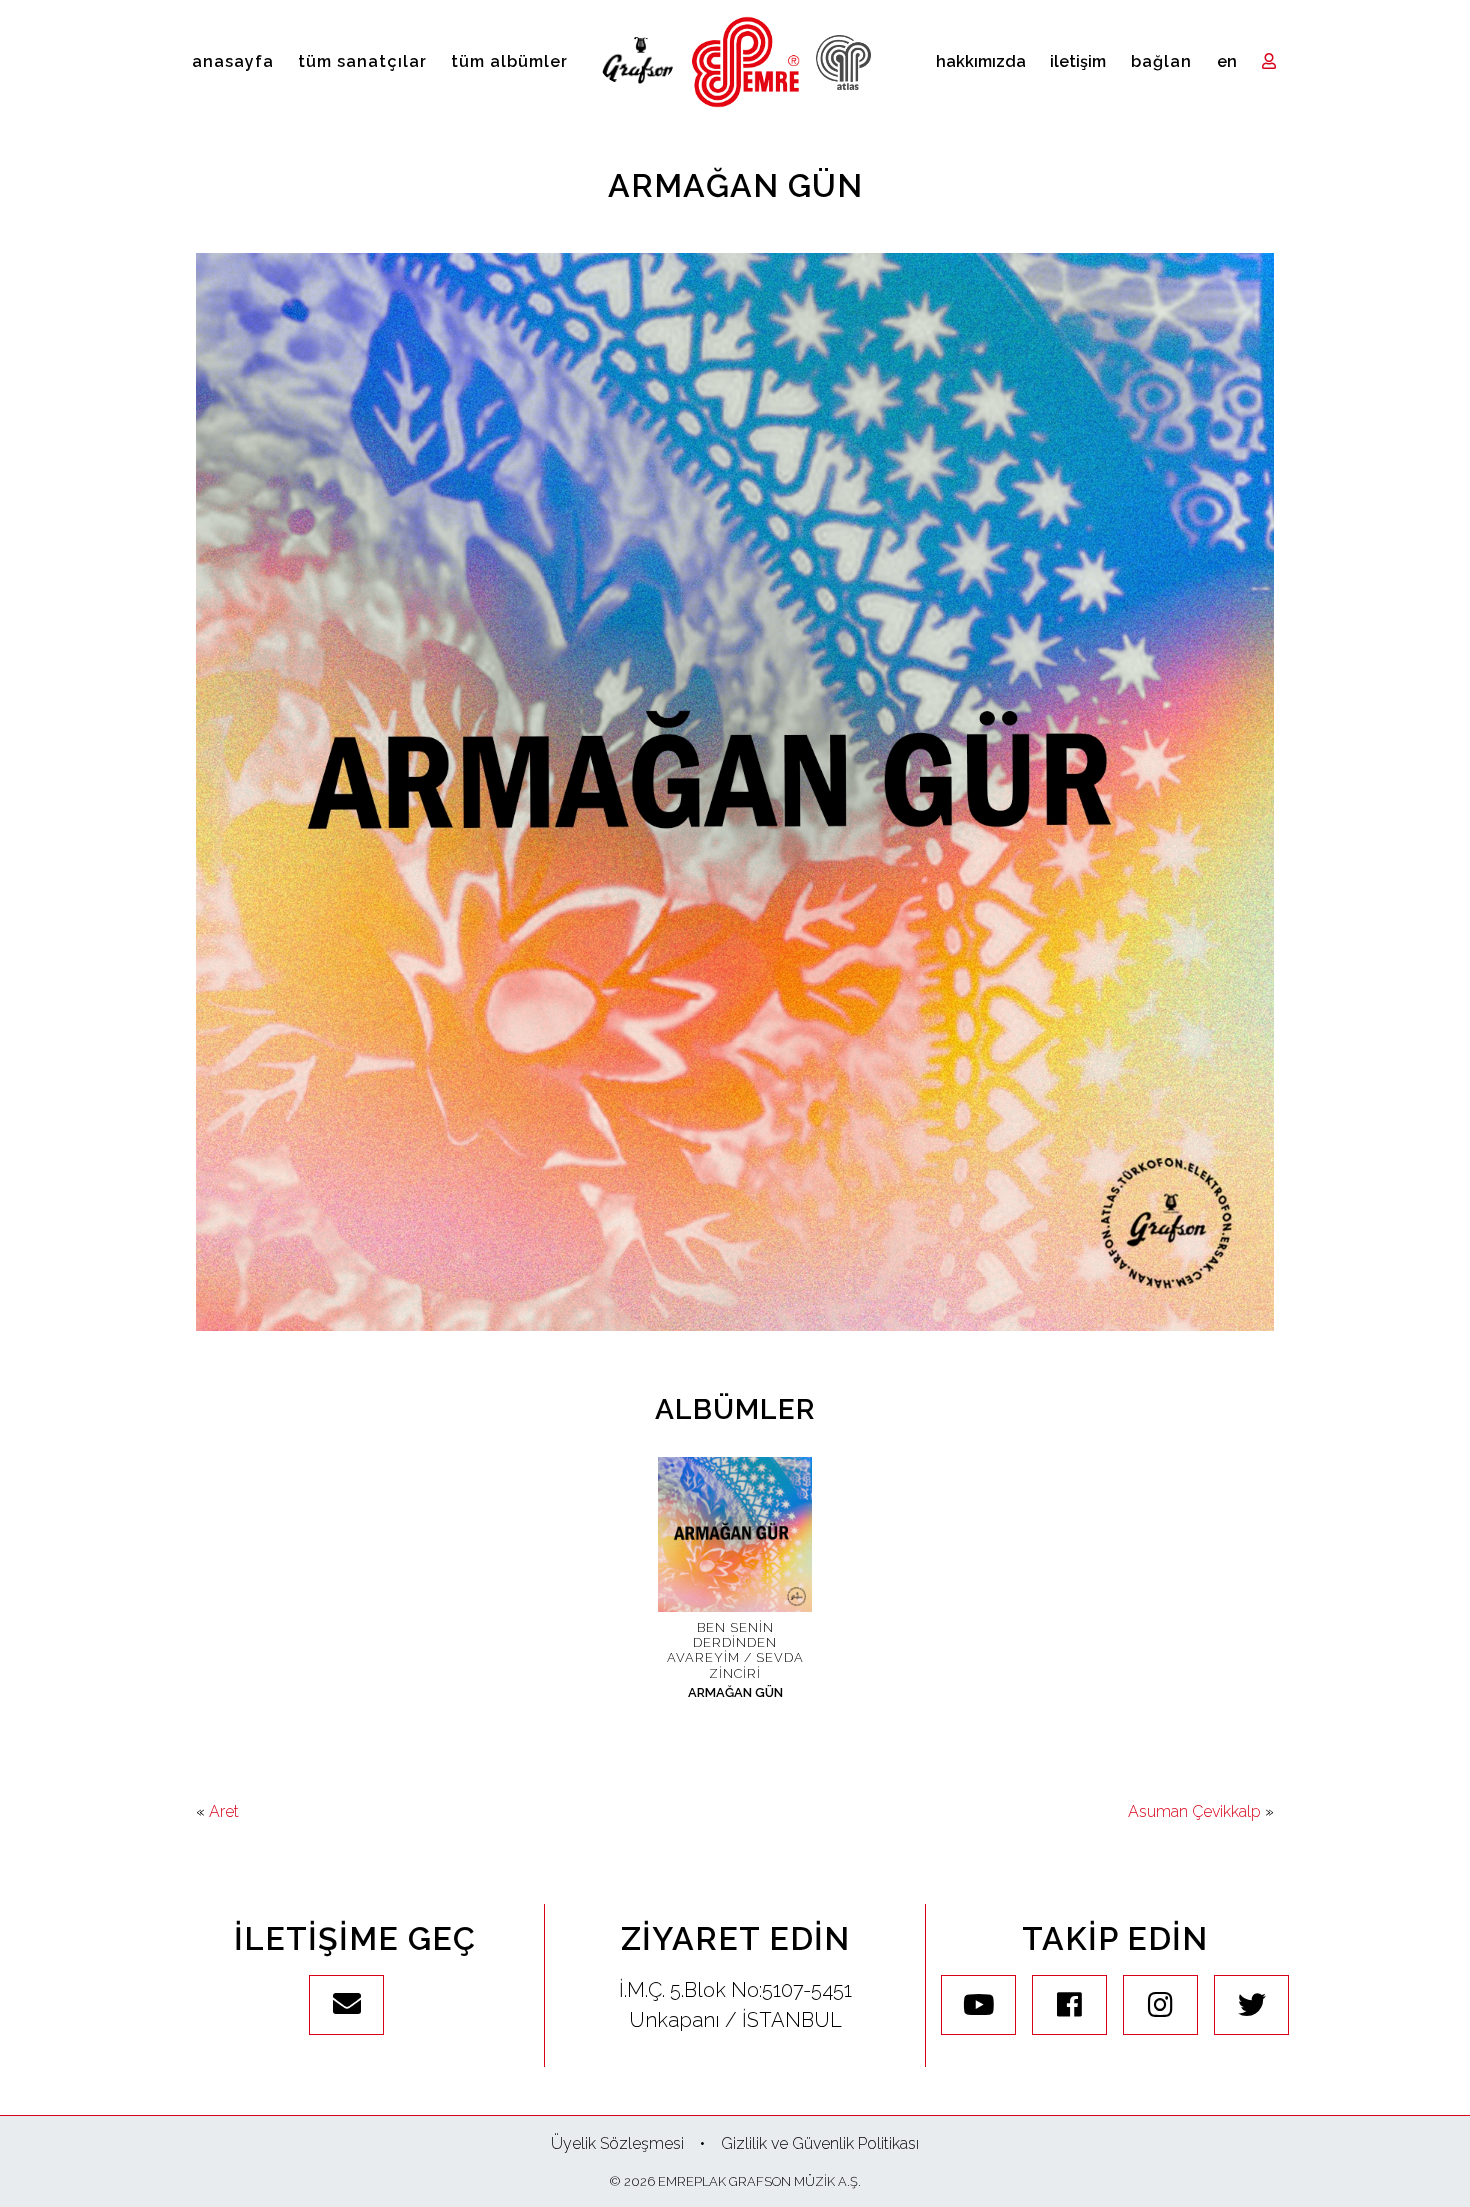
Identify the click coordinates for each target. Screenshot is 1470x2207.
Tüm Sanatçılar (362, 61)
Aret (224, 1811)
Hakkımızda (981, 61)
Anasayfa (233, 61)
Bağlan (1161, 61)
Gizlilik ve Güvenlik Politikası (820, 2143)
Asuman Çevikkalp (1194, 1811)
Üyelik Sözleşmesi (617, 2143)
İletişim (1078, 61)
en (1227, 61)
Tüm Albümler (509, 61)
